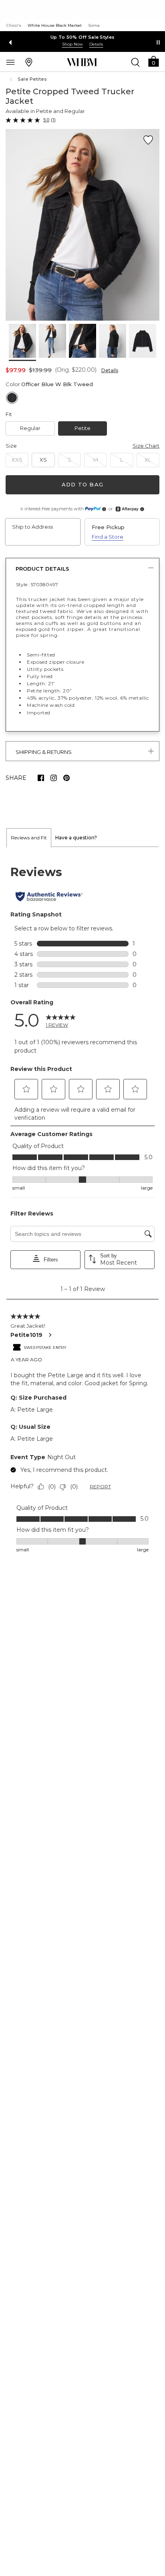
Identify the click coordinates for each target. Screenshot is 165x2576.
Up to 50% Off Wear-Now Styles (83, 37)
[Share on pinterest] (66, 778)
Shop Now (72, 44)
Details (110, 370)
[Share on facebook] (41, 778)
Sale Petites (32, 79)
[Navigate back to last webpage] (12, 79)
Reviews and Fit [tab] (29, 838)
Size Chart (146, 446)
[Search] (135, 62)
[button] (153, 61)
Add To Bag (82, 484)
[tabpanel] (82, 1209)
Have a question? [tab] (76, 838)
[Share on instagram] (54, 778)
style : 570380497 (37, 584)
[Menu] (10, 62)
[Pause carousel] (158, 42)
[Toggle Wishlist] (148, 140)
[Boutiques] (29, 62)
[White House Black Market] (82, 62)
